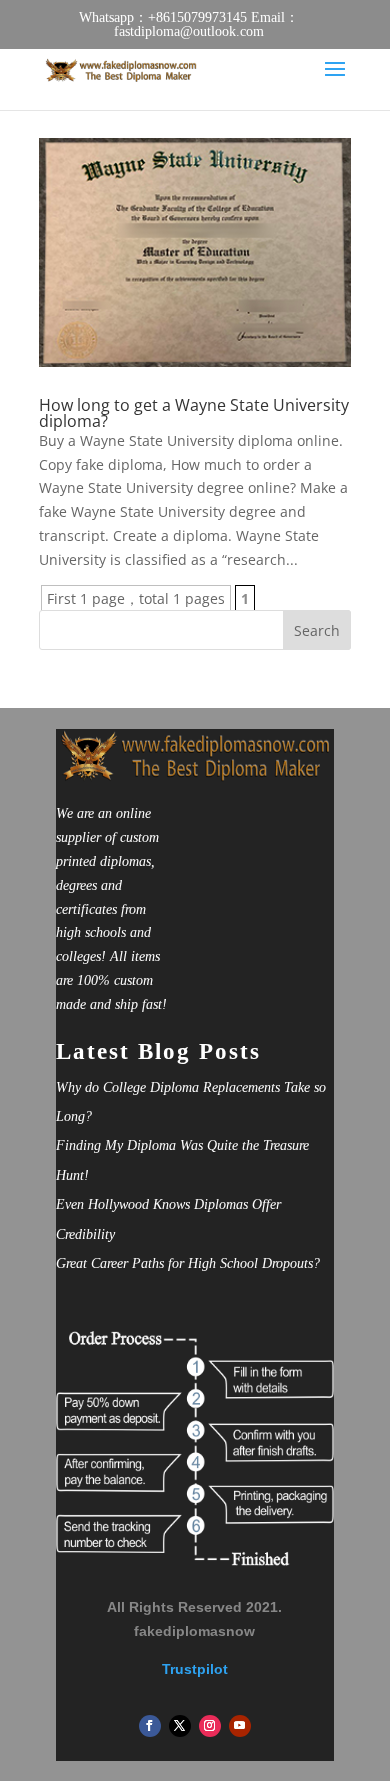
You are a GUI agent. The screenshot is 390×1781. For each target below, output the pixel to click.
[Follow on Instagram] (210, 1726)
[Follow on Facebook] (150, 1726)
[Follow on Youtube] (240, 1726)
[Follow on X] (180, 1726)
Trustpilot (195, 1669)
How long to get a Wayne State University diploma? (194, 413)
